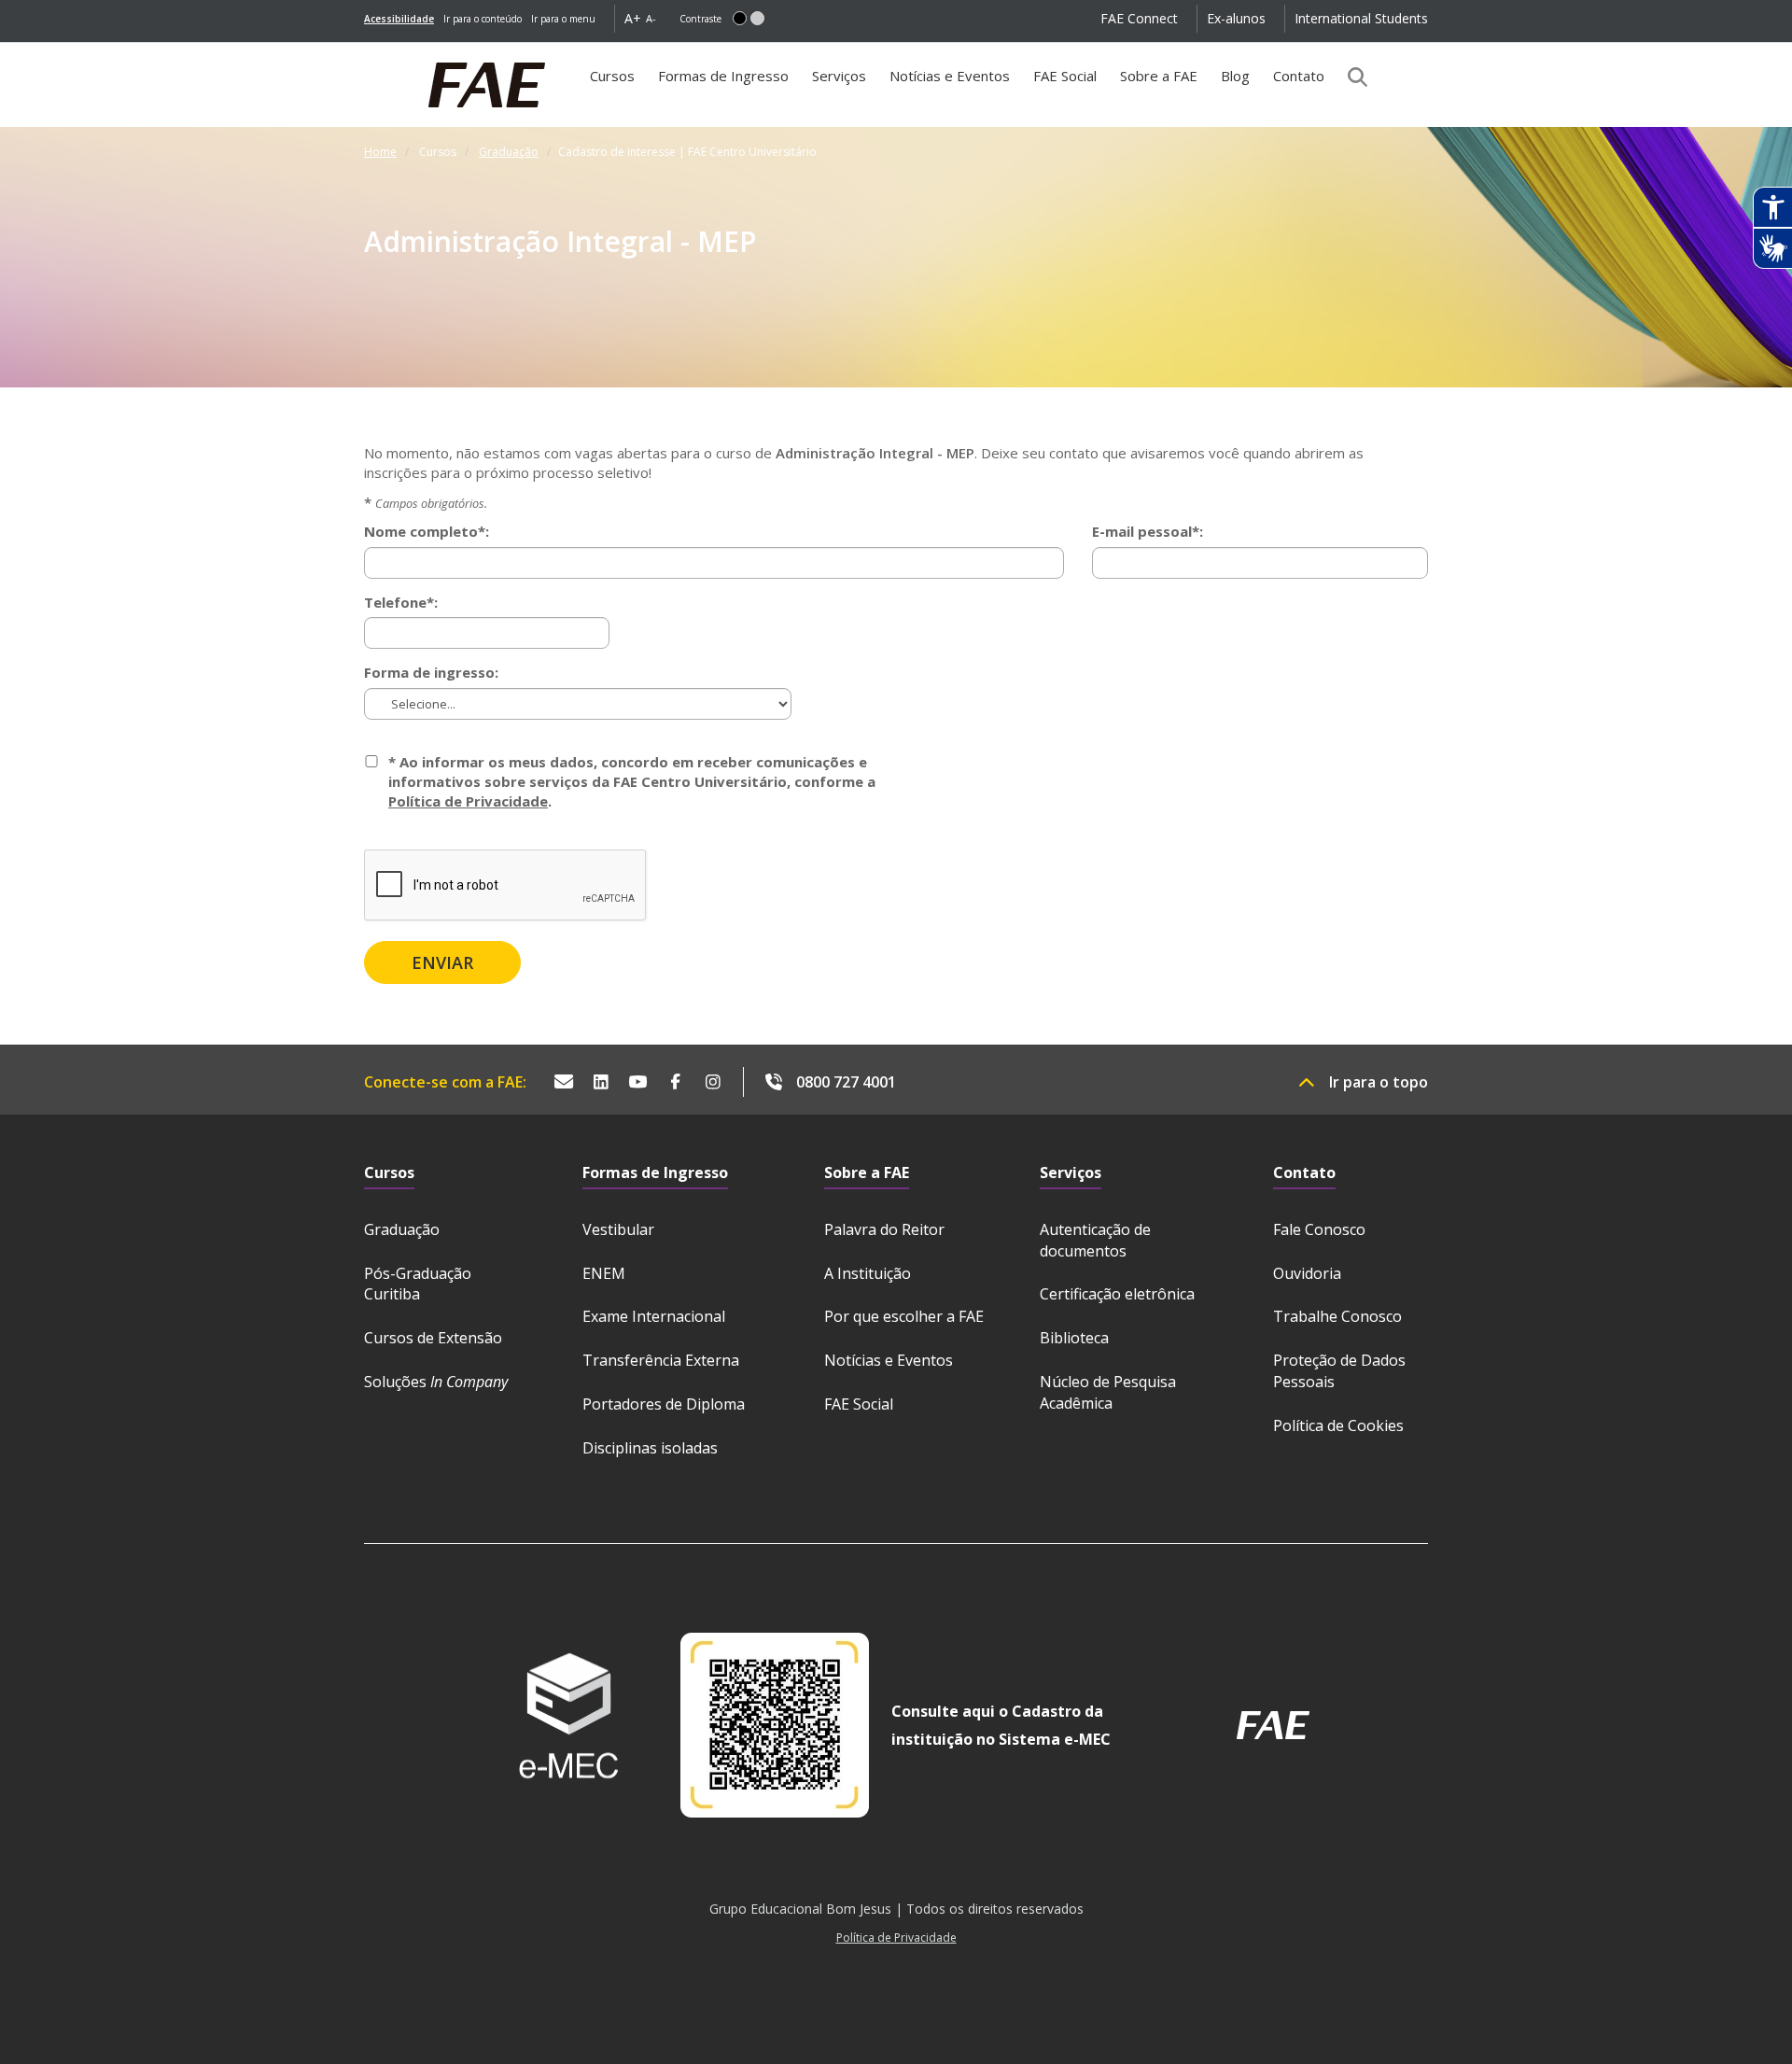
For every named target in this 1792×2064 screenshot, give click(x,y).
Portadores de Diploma (664, 1404)
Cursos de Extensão (433, 1338)
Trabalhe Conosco (1337, 1316)
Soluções (436, 1382)
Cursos (617, 83)
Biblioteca (1074, 1338)
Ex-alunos (1236, 18)
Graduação (509, 152)
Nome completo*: (427, 531)
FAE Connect (1139, 18)
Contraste (700, 19)
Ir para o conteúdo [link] (483, 19)
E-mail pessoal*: (1148, 531)
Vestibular (618, 1229)
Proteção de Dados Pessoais (1339, 1371)
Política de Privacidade (468, 801)
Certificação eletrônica (1117, 1294)
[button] (740, 18)
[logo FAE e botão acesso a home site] (364, 52)
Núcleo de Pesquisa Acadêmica (1108, 1392)
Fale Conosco (1319, 1229)
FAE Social (1065, 76)
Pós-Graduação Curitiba (418, 1284)
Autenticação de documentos (1095, 1240)
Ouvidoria (1307, 1273)
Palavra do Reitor (884, 1229)
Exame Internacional (654, 1316)
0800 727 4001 (846, 1082)
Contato (1299, 76)
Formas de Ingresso (723, 76)
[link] (399, 19)
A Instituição (868, 1273)
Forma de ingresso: (431, 672)
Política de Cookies (1338, 1425)
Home (380, 152)
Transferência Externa (661, 1360)
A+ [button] (633, 18)
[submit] (442, 962)
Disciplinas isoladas (650, 1448)
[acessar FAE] (1273, 1725)
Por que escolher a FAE (904, 1316)
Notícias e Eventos (950, 76)
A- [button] (651, 18)
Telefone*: (401, 602)
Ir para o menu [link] (563, 19)
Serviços (839, 76)
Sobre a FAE (1159, 76)
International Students (1361, 18)
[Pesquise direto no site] (1351, 77)
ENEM (604, 1273)
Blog (1235, 76)
